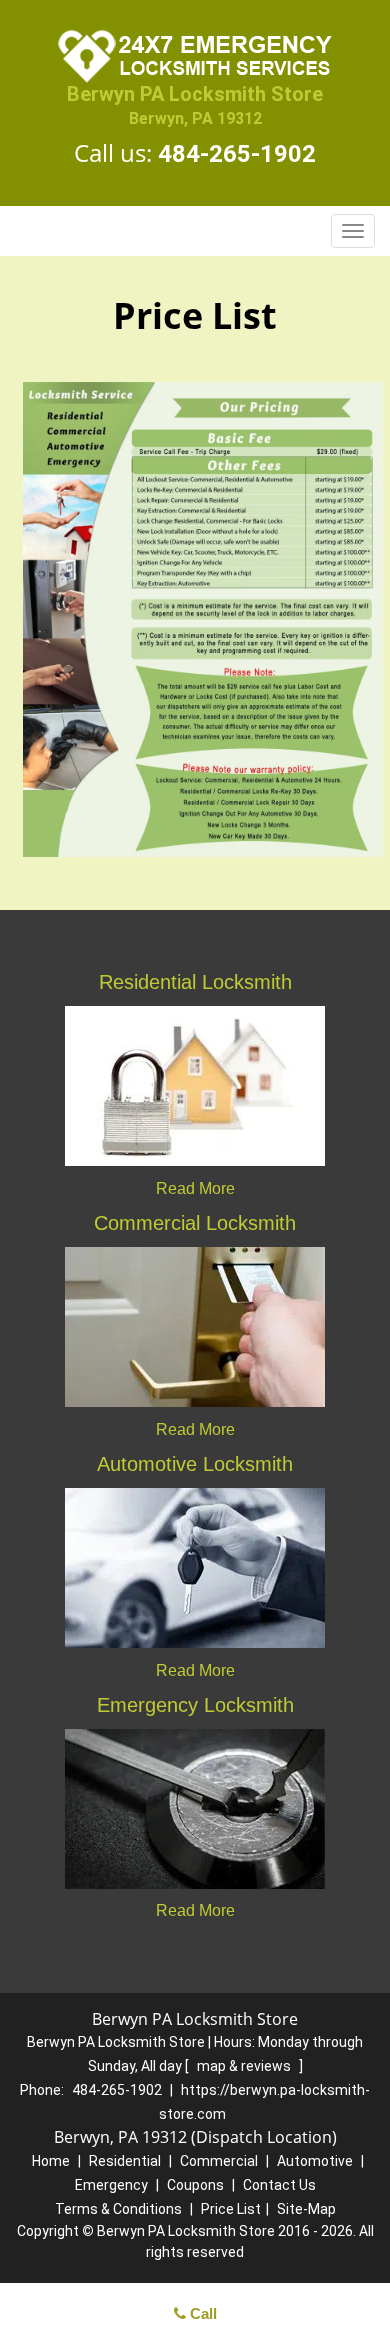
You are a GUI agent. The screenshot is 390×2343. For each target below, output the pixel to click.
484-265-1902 (237, 154)
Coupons (195, 2185)
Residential (125, 2161)
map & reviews (245, 2066)
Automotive (315, 2161)
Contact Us (279, 2185)
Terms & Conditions (118, 2209)
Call (201, 2313)
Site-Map (306, 2209)
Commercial (219, 2161)
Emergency (111, 2185)
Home (51, 2161)
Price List (231, 2209)
